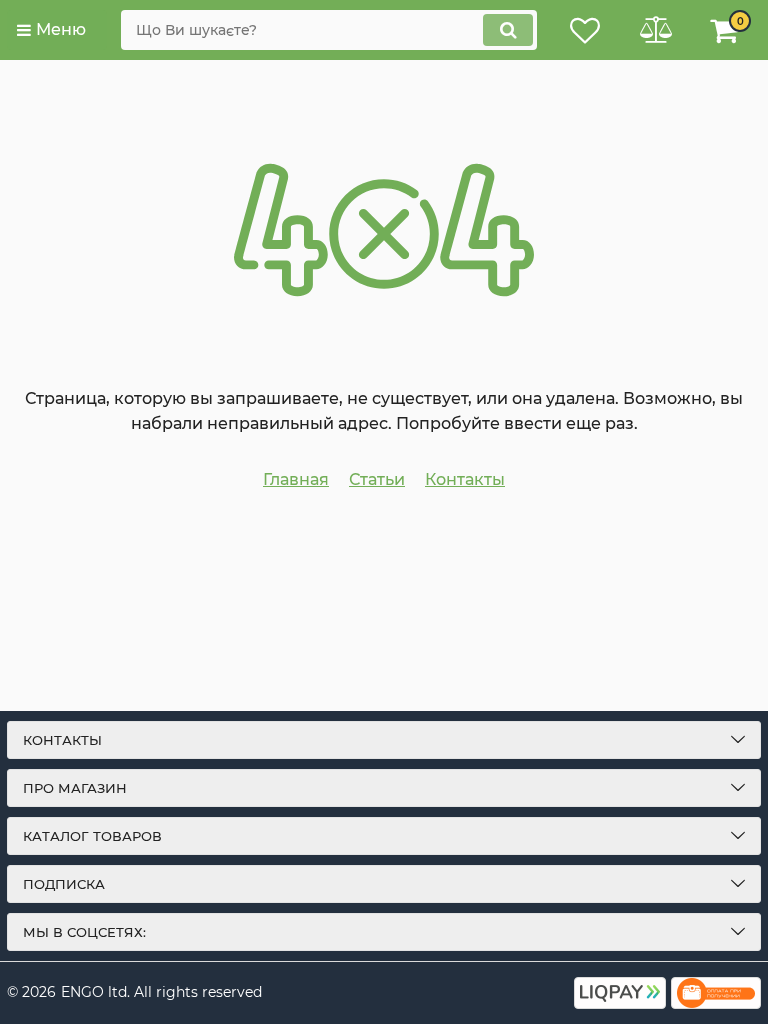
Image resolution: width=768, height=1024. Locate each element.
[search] (508, 30)
